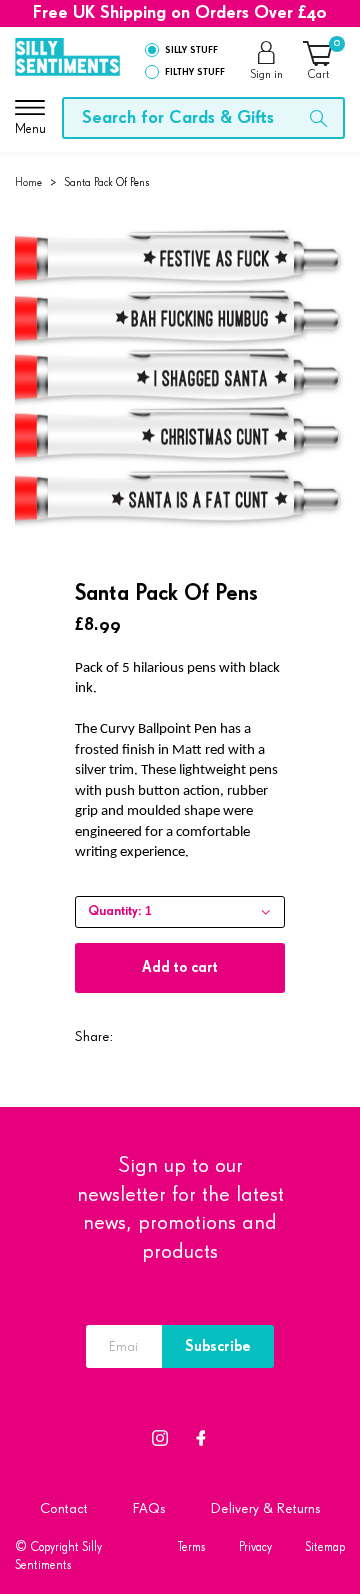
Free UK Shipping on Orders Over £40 (180, 13)
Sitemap (325, 1547)
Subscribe (218, 1346)
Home (28, 182)
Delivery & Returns (266, 1508)
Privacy (255, 1547)
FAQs (149, 1508)
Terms (192, 1547)
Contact (64, 1508)
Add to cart (180, 967)
